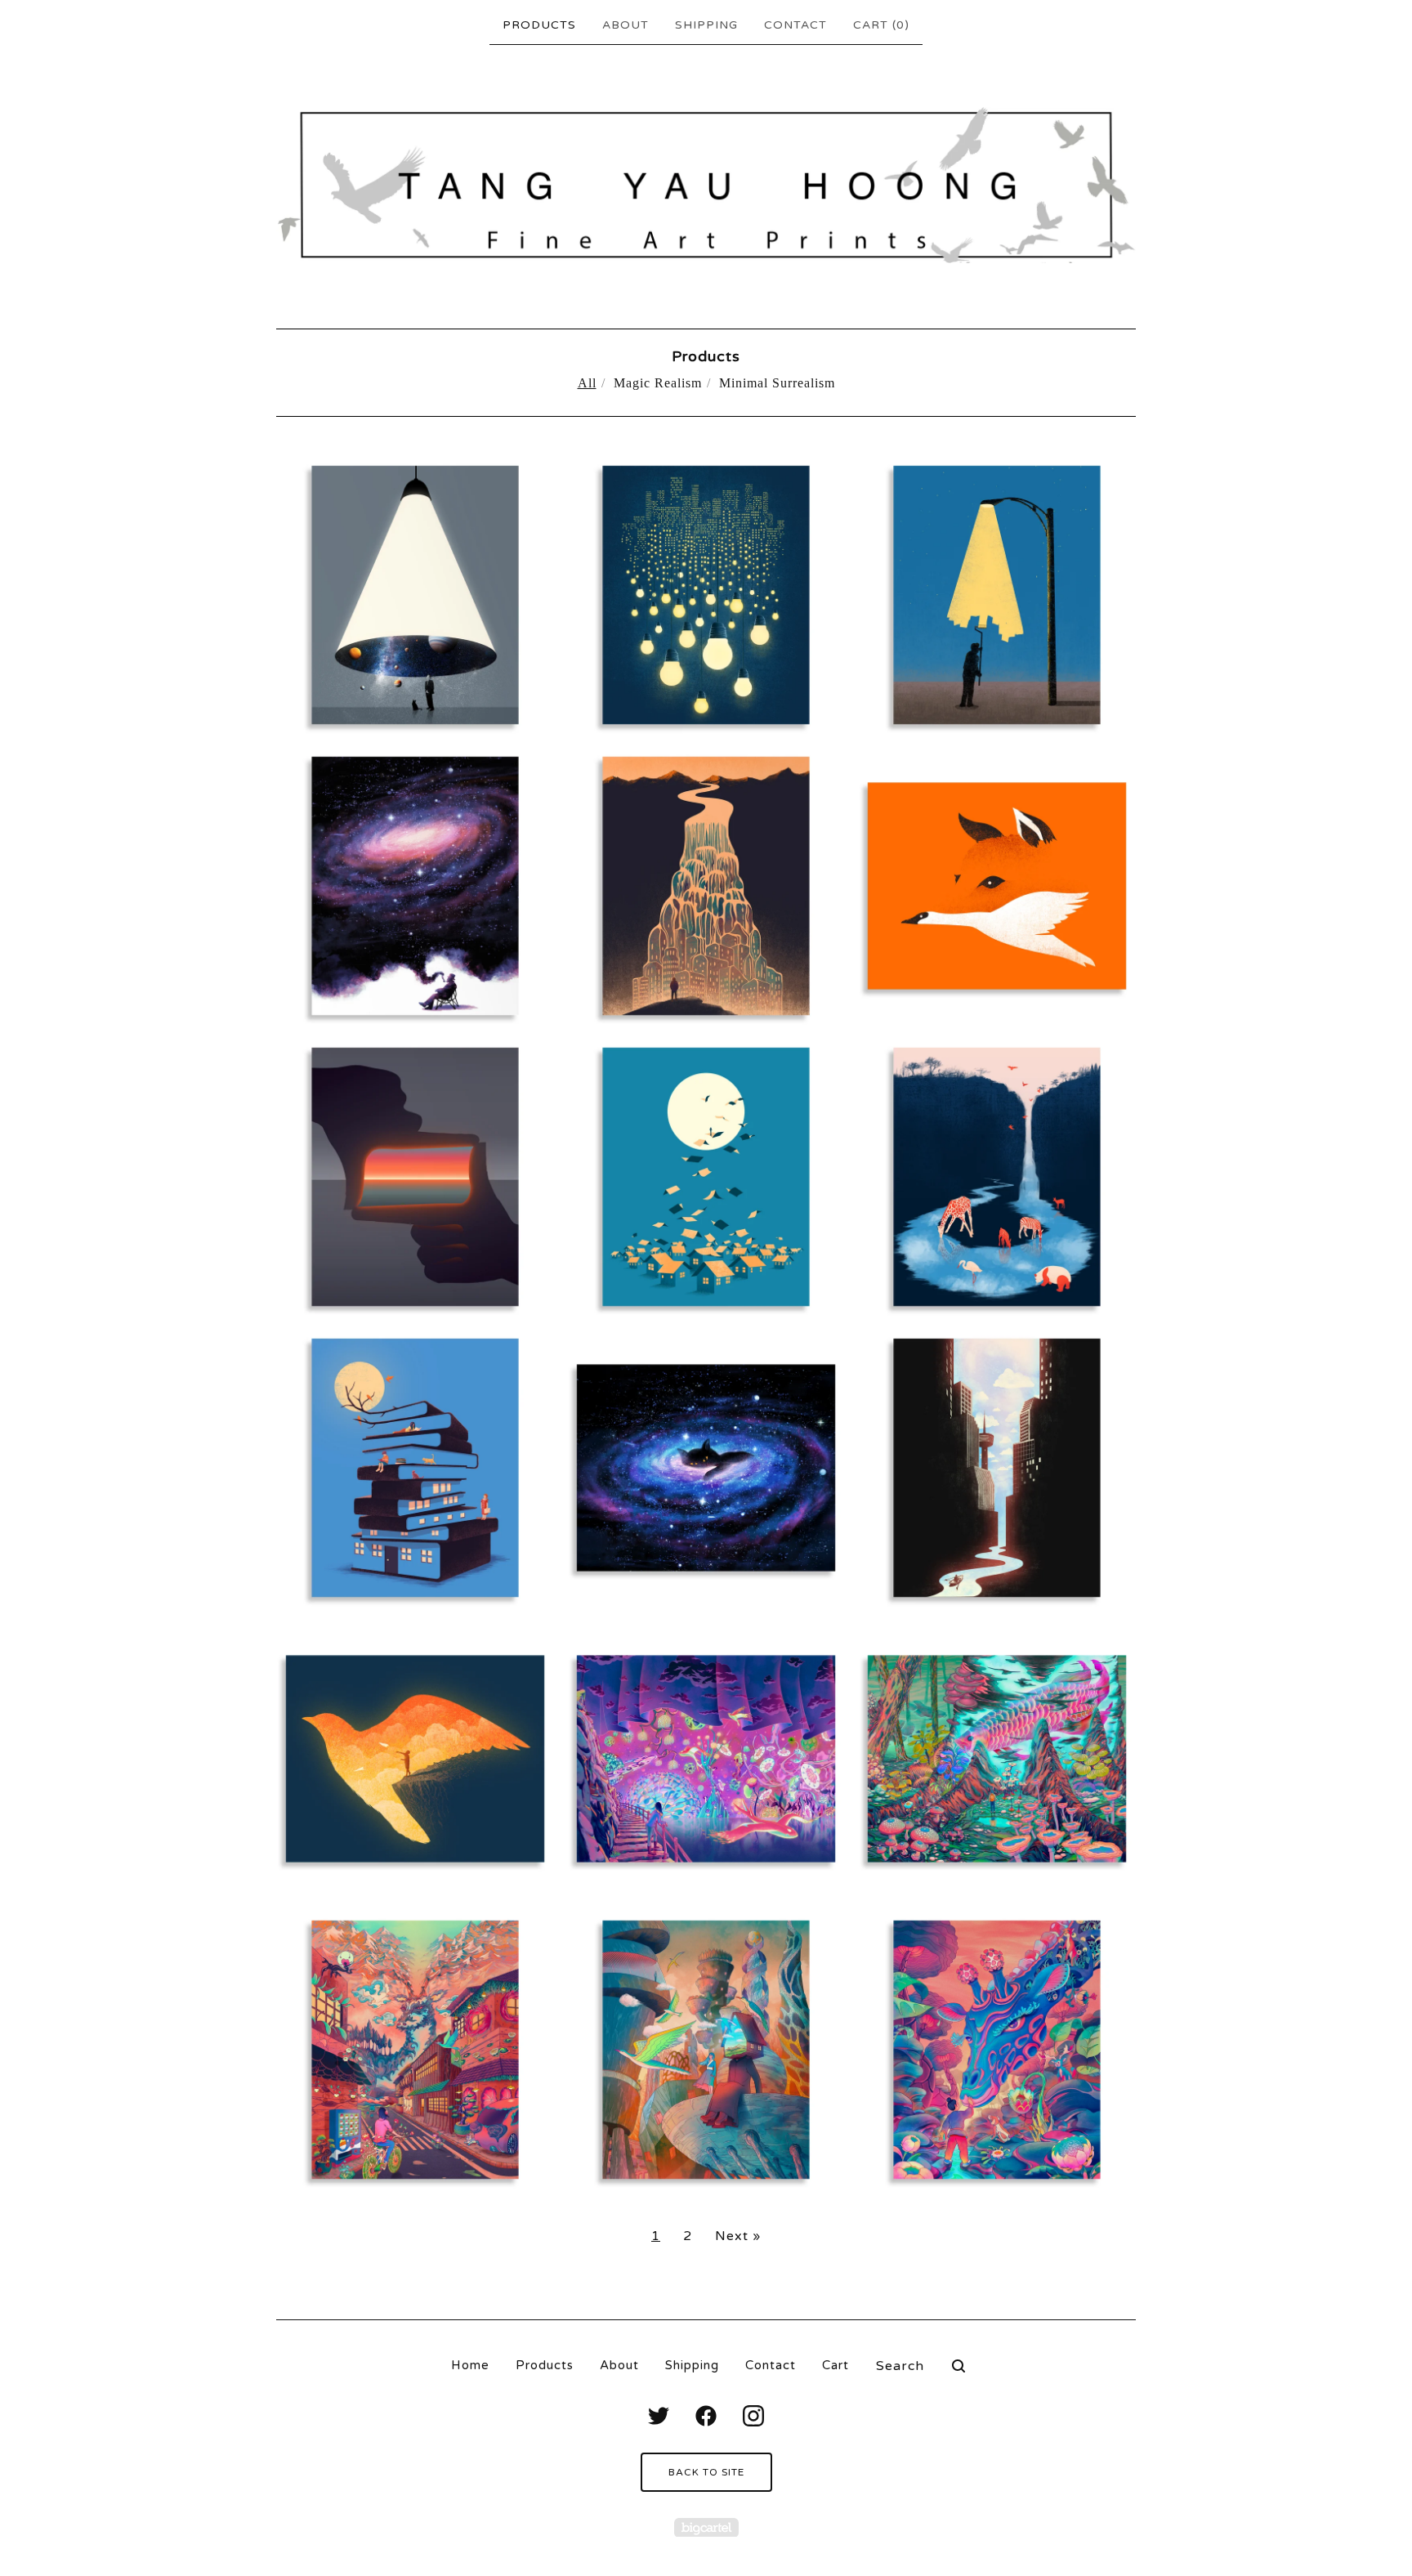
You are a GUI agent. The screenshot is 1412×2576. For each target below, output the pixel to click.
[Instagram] (753, 2416)
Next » (738, 2236)
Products (539, 25)
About (626, 25)
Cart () (881, 25)
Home (470, 2365)
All (587, 383)
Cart (836, 2365)
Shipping (706, 25)
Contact (795, 25)
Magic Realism (658, 383)
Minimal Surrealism (777, 383)
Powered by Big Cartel (706, 2527)
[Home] (706, 185)
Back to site (706, 2472)
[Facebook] (706, 2416)
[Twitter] (659, 2416)
